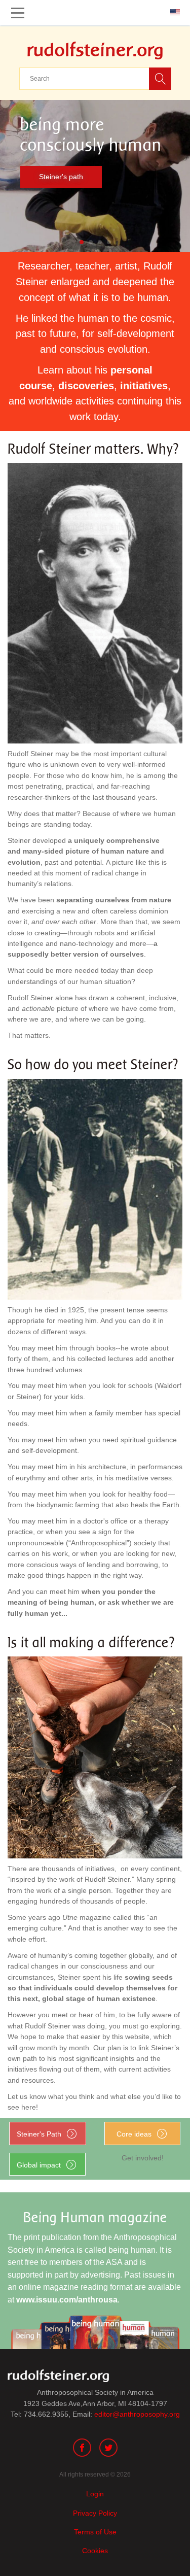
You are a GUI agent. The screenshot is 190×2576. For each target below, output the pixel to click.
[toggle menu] (18, 13)
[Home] (95, 48)
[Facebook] (82, 2449)
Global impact (39, 2165)
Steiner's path (61, 177)
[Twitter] (108, 2449)
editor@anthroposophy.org (137, 2414)
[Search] (160, 79)
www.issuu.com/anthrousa (67, 2300)
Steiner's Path (39, 2134)
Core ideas (134, 2134)
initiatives (144, 386)
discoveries (86, 386)
